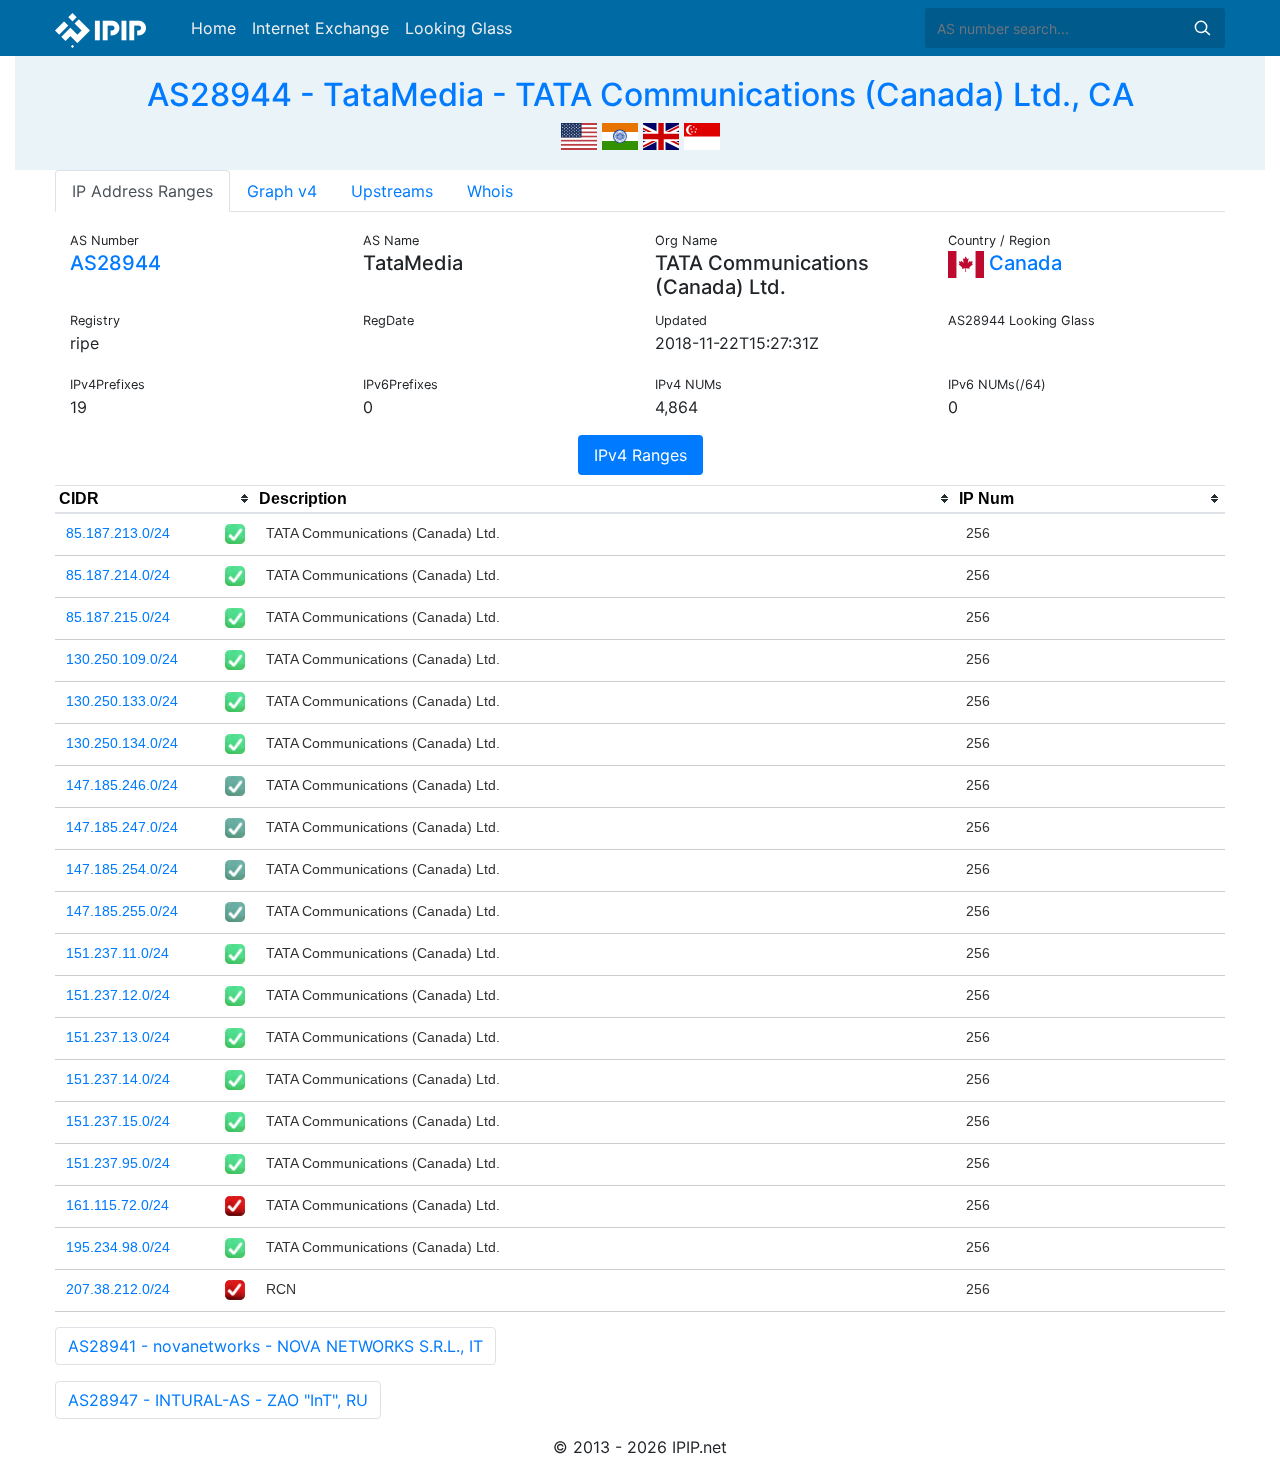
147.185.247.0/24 (122, 827)
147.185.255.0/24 (122, 911)
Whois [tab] (490, 191)
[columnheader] (155, 499)
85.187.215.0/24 (118, 617)
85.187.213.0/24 (118, 533)
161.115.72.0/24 (117, 1205)
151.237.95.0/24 (118, 1163)
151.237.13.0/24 (118, 1037)
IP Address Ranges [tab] (142, 191)
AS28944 (115, 263)
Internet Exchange (320, 28)
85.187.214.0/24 (118, 575)
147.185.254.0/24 (122, 869)
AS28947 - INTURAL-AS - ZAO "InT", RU (218, 1400)
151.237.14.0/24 (118, 1079)
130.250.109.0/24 (122, 659)
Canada (1023, 263)
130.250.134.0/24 (122, 743)
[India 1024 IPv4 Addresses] (620, 134)
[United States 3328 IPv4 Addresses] (579, 134)
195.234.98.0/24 (118, 1247)
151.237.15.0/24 (118, 1121)
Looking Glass (458, 28)
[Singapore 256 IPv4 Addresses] (702, 134)
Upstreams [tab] (392, 191)
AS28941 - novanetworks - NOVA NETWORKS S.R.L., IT (275, 1346)
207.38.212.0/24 (118, 1289)
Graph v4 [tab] (282, 191)
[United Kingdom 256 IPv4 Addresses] (661, 134)
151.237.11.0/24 (117, 953)
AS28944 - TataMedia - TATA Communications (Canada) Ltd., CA (640, 94)
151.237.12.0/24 (118, 995)
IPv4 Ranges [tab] (640, 455)
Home (213, 28)
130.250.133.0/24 (122, 701)
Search (1202, 28)
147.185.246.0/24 (122, 785)
